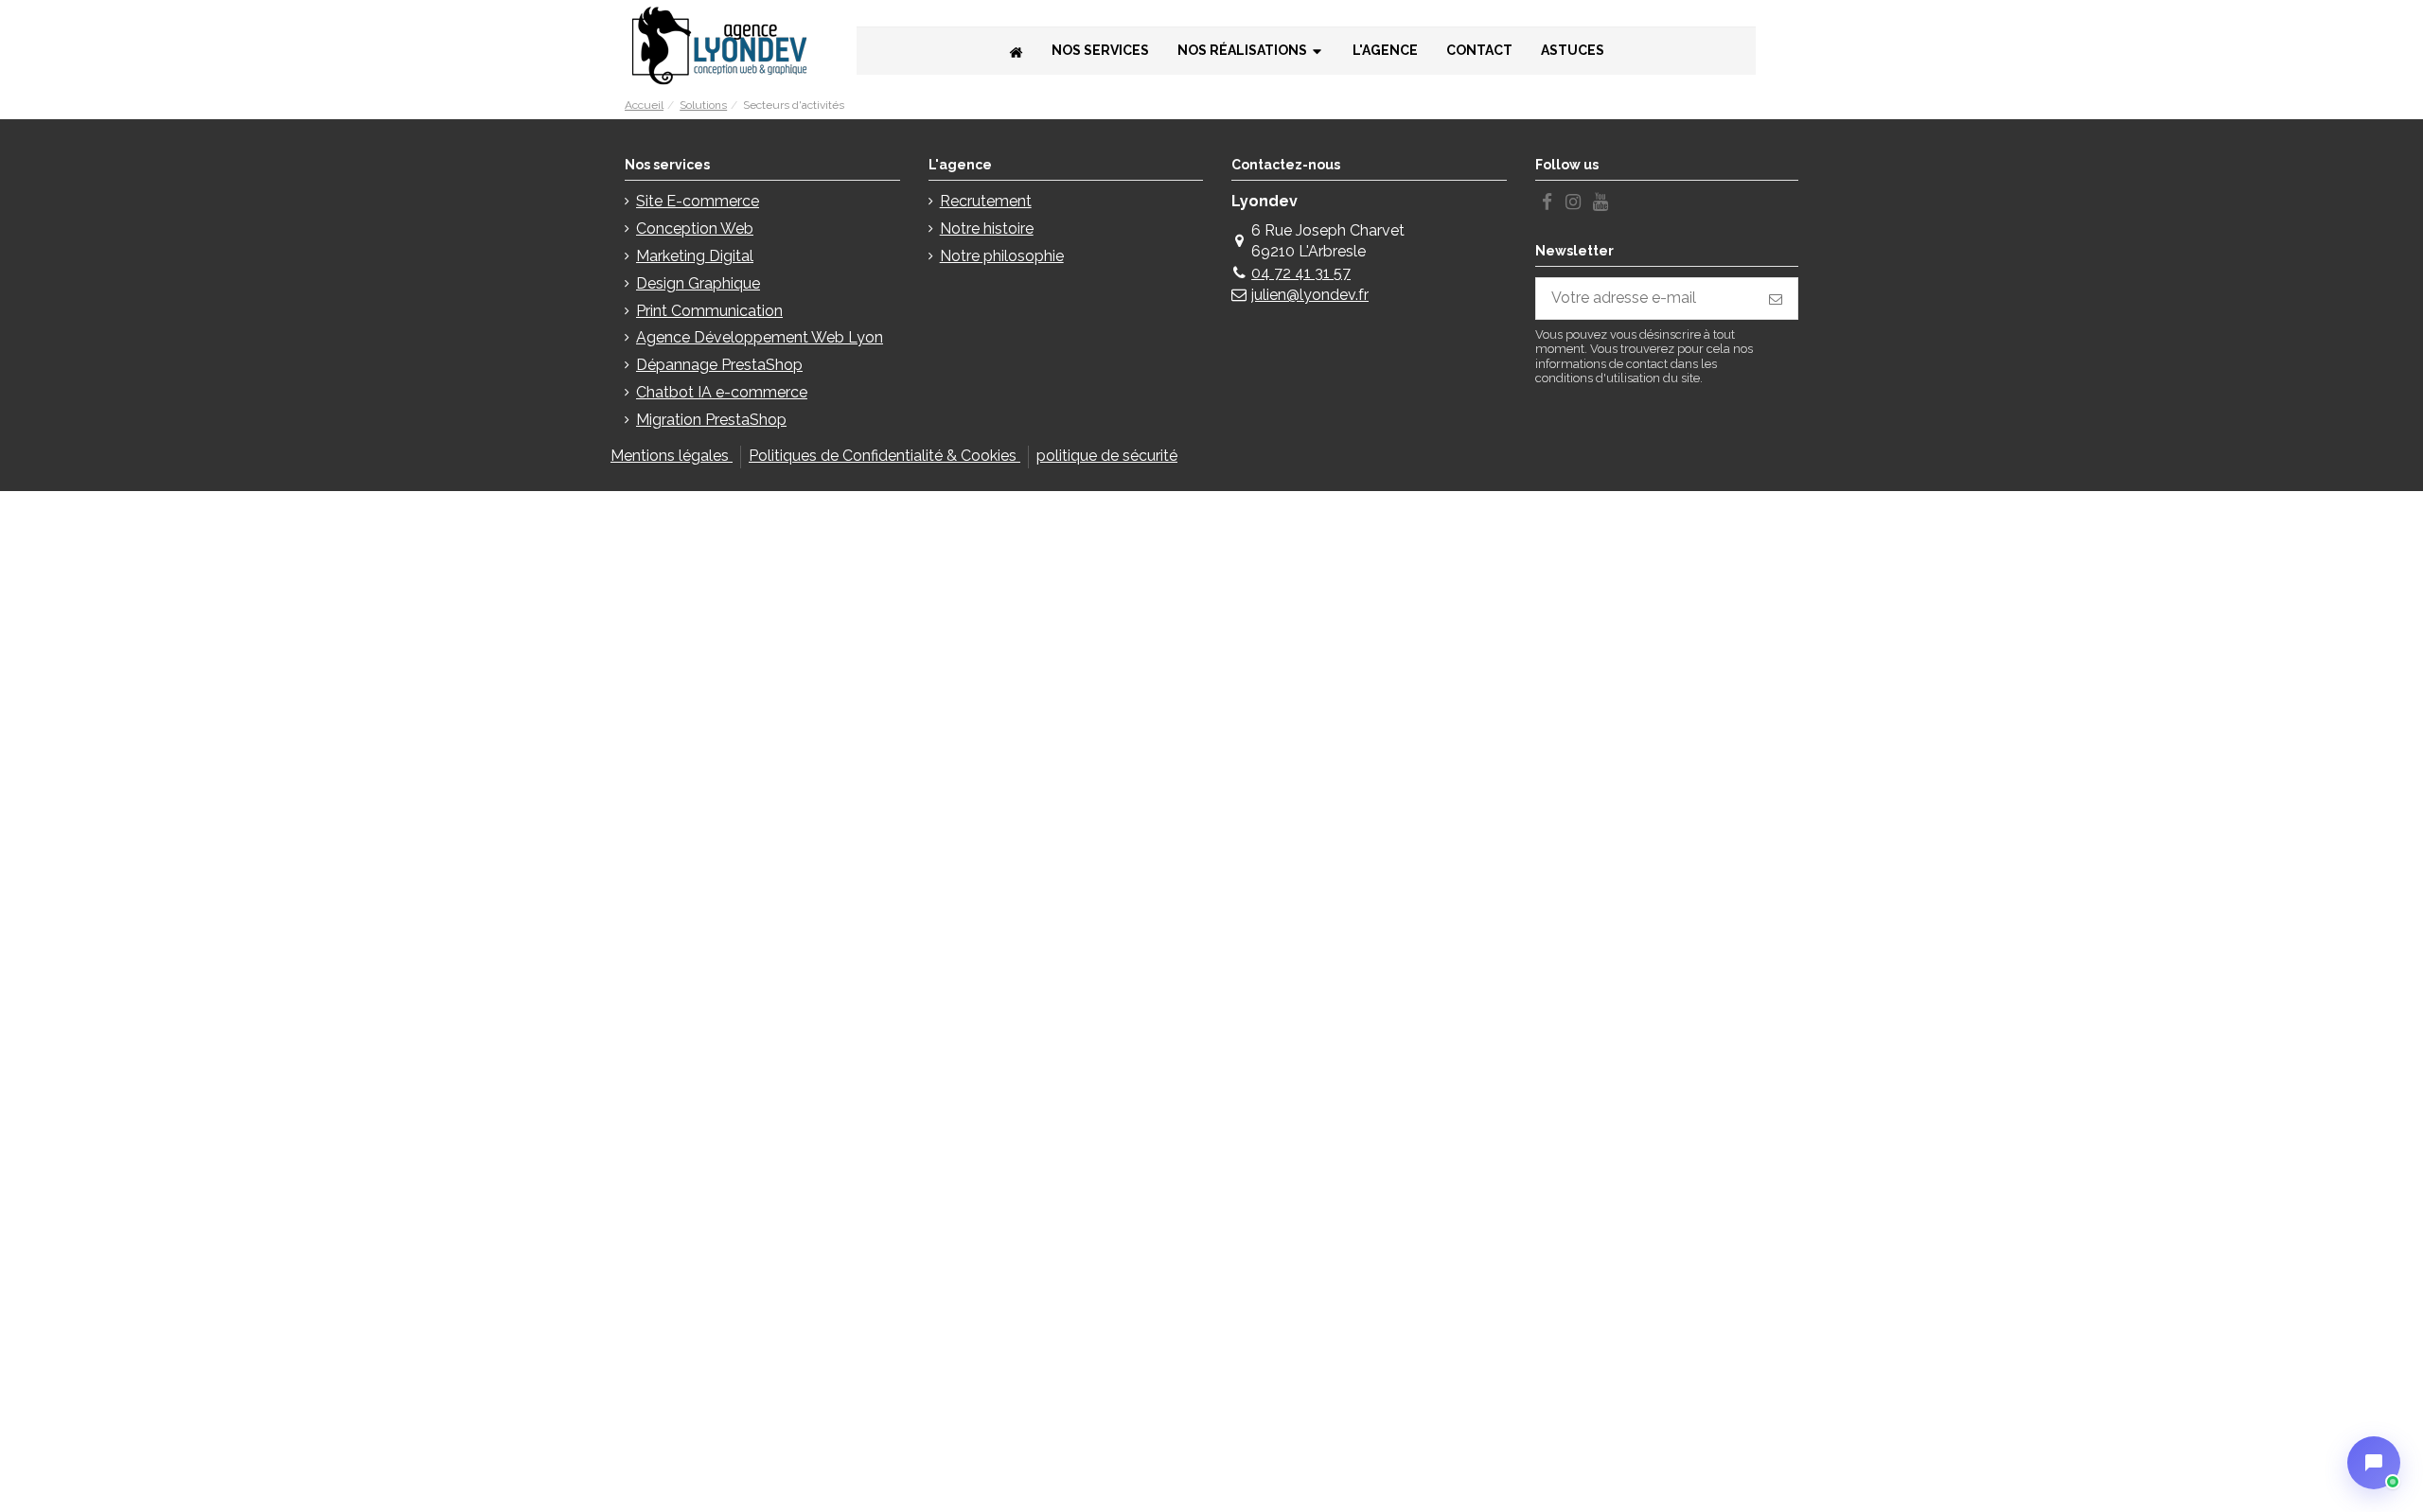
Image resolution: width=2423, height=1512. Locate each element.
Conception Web (695, 229)
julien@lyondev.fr (1310, 295)
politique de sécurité (1107, 456)
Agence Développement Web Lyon (760, 337)
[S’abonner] (1776, 299)
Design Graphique (698, 283)
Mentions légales (672, 456)
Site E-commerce (698, 201)
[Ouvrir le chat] (2374, 1463)
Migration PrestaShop (711, 420)
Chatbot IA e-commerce (722, 392)
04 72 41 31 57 (1301, 273)
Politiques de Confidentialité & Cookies (884, 456)
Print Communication (709, 311)
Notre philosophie (1002, 256)
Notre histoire (987, 229)
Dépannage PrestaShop (719, 365)
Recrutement (986, 201)
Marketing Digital (695, 256)
